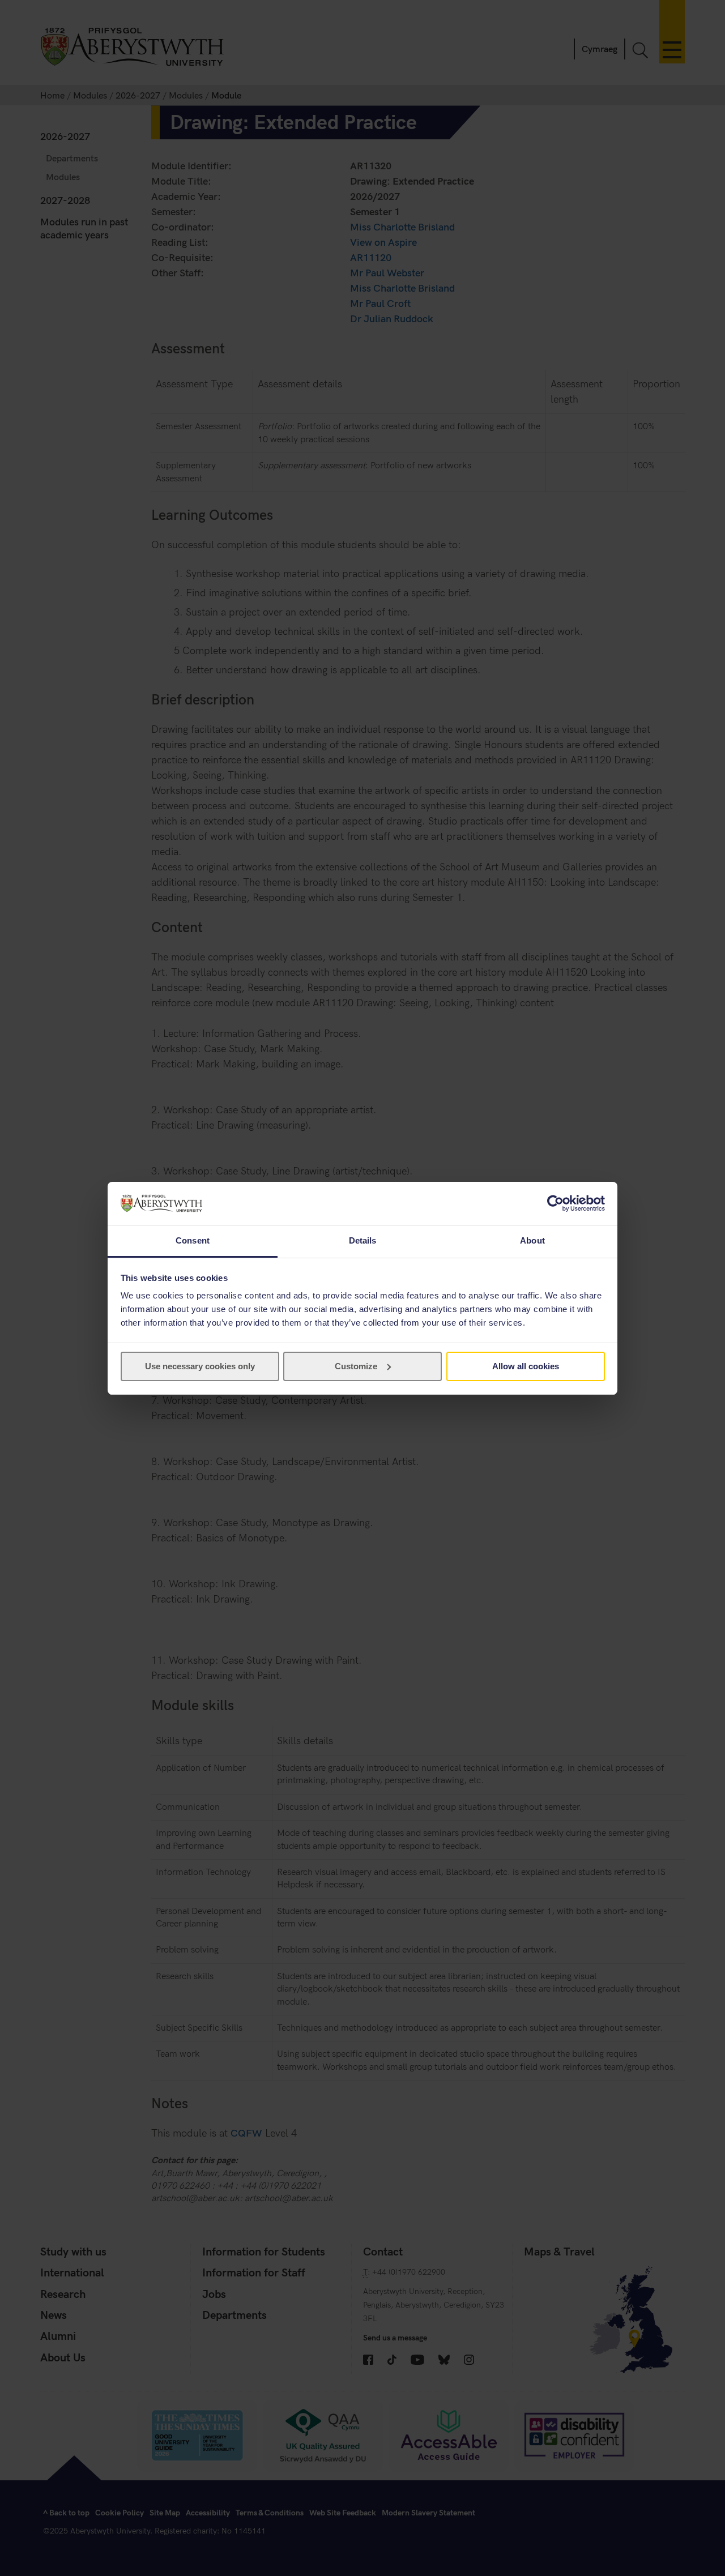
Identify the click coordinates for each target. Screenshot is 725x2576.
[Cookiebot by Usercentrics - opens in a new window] (555, 1203)
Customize (356, 1366)
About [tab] (532, 1240)
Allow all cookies (526, 1366)
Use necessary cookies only (200, 1366)
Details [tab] (363, 1240)
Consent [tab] (193, 1240)
